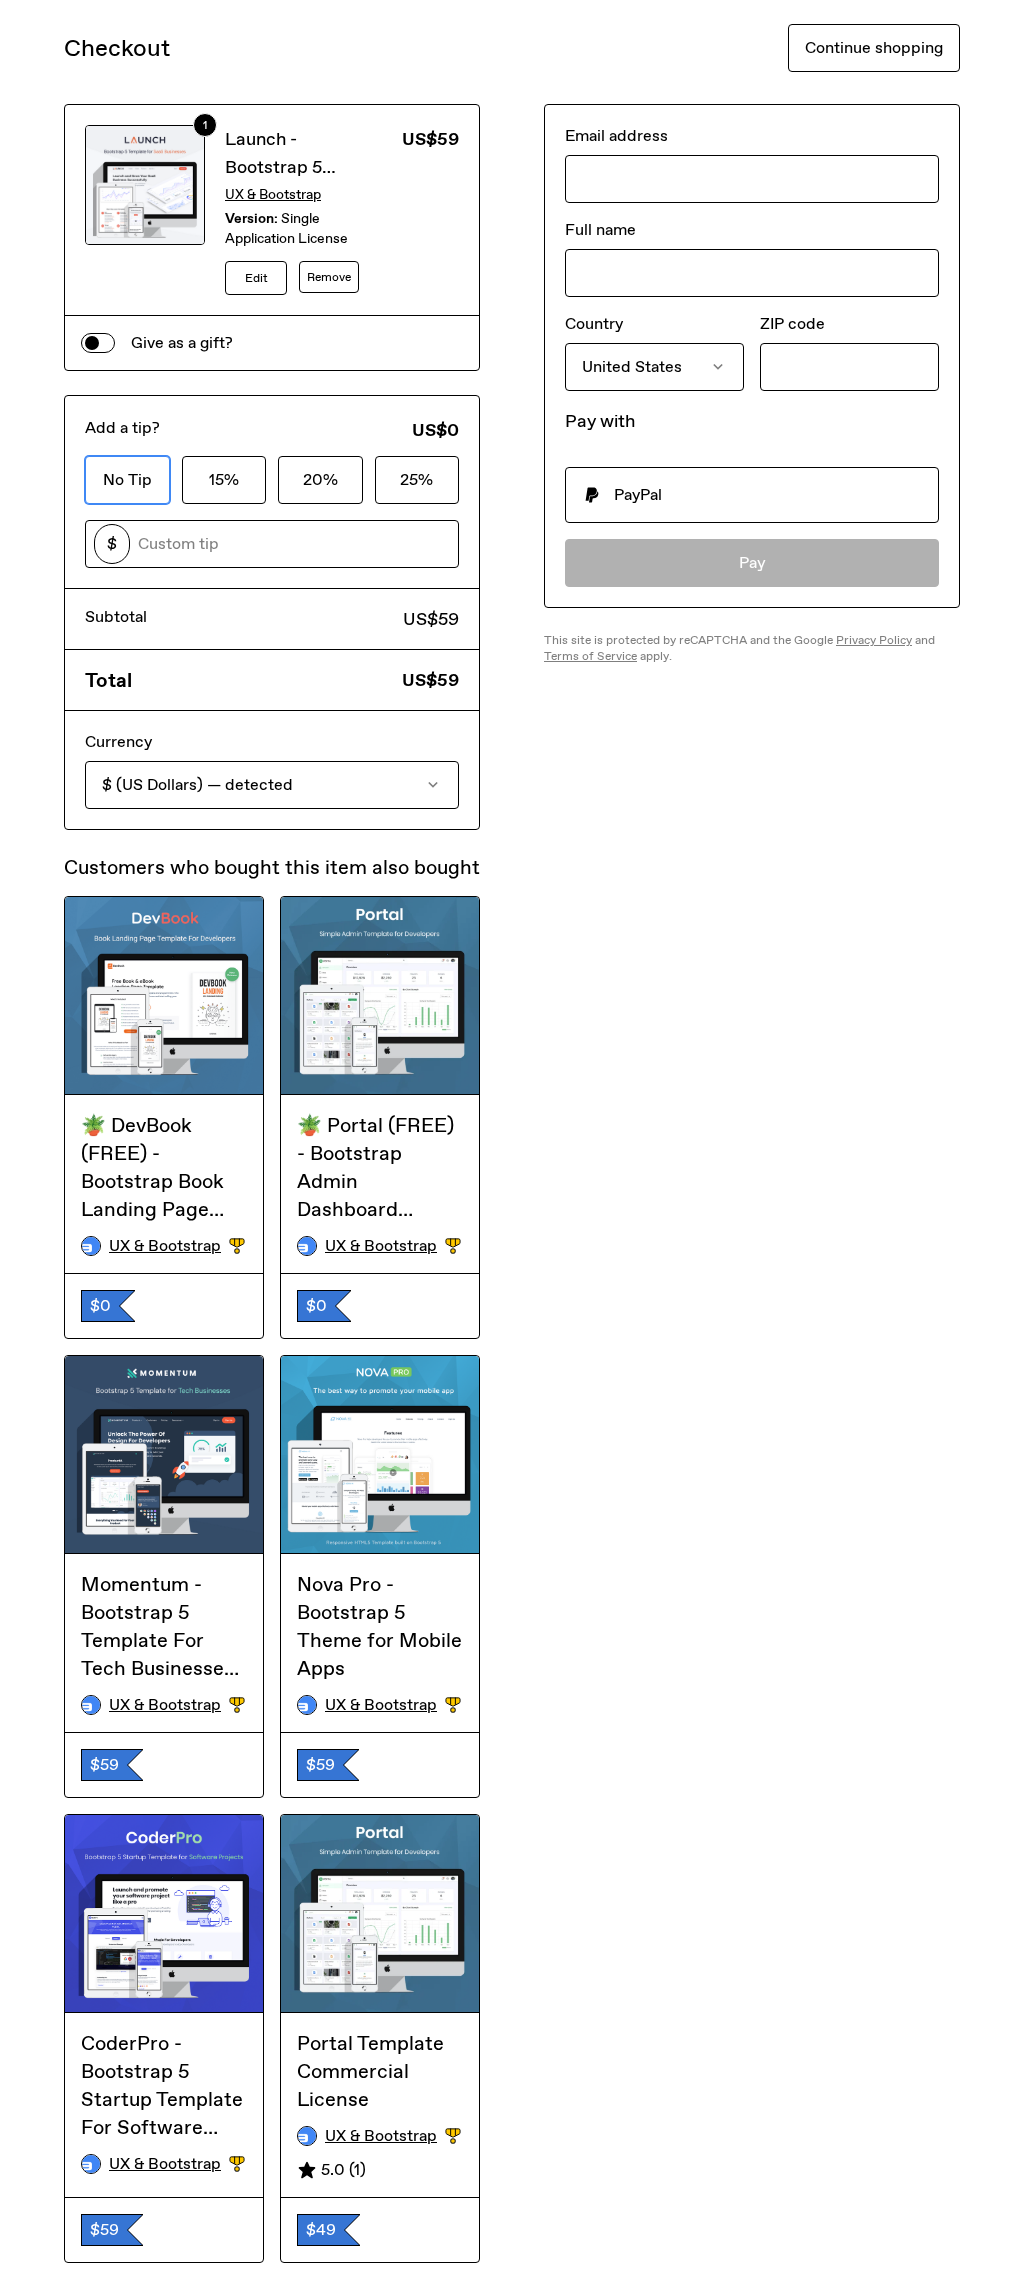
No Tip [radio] (127, 479)
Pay (752, 562)
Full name (600, 229)
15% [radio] (224, 479)
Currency (118, 741)
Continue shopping (874, 47)
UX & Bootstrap (273, 194)
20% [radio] (320, 479)
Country (594, 323)
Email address (616, 135)
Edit (256, 278)
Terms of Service (590, 656)
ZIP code (792, 323)
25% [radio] (416, 479)
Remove (329, 277)
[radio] (752, 495)
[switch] (98, 343)
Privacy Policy (874, 640)
